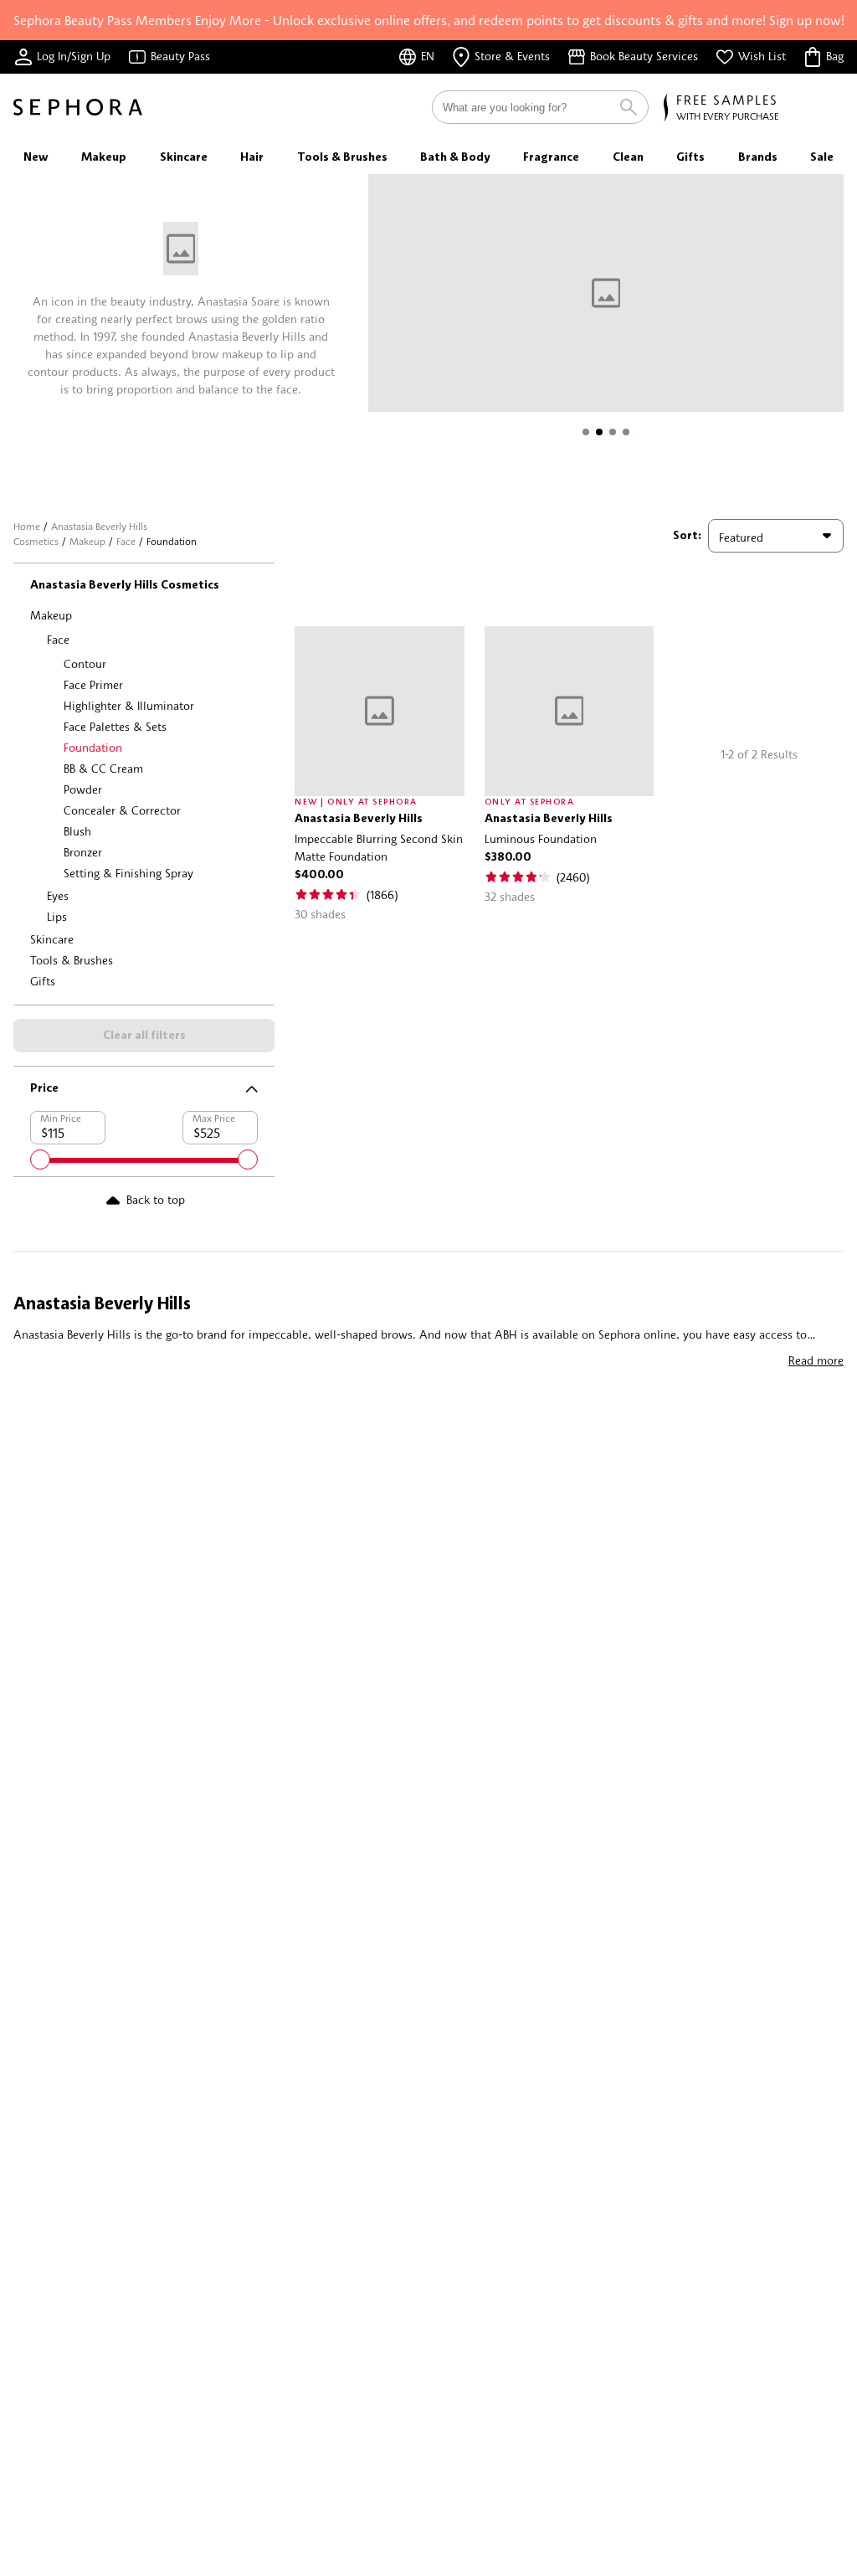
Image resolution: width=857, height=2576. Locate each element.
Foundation (93, 747)
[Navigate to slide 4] (626, 432)
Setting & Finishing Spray (128, 873)
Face (126, 541)
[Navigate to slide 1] (586, 432)
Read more (816, 1360)
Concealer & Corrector (122, 810)
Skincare (52, 939)
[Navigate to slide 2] (599, 432)
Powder (83, 789)
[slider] (40, 1159)
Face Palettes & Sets (115, 726)
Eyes (58, 895)
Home (27, 526)
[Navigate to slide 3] (613, 432)
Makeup (87, 541)
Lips (57, 916)
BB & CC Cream (103, 768)
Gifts (43, 981)
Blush (77, 831)
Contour (85, 663)
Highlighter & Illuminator (129, 705)
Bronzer (83, 852)
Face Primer (93, 684)
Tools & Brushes (72, 960)
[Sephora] (78, 107)
